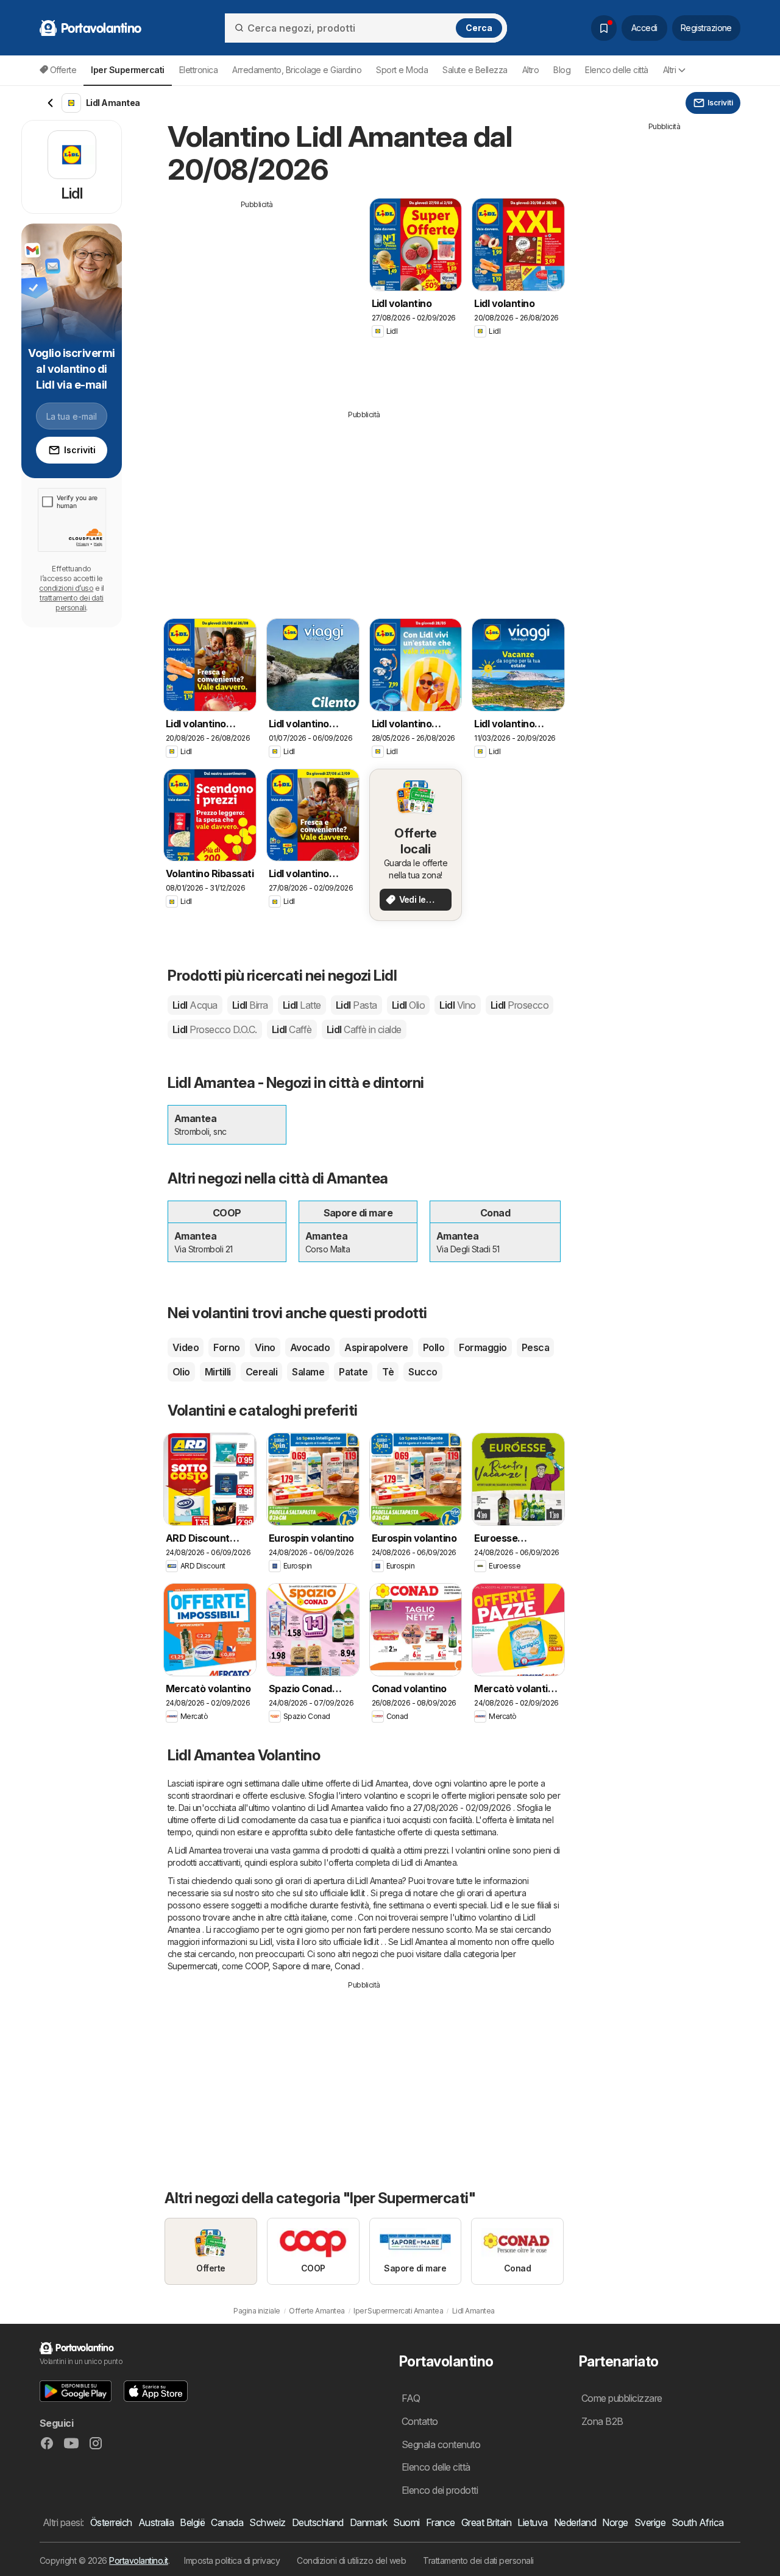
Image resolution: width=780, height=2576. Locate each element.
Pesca (535, 1347)
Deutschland (318, 2522)
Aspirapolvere (376, 1347)
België (192, 2522)
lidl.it (358, 1893)
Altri (669, 70)
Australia (156, 2522)
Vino (265, 1347)
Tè (388, 1372)
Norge (615, 2522)
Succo (423, 1372)
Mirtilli (218, 1372)
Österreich (111, 2522)
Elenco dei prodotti (440, 2490)
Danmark (368, 2522)
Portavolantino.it (138, 2560)
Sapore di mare (301, 1966)
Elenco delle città (617, 70)
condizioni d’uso (66, 588)
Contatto (420, 2421)
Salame (308, 1372)
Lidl (195, 1005)
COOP (257, 1966)
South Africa (698, 2522)
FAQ (411, 2398)
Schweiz (267, 2522)
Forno (226, 1347)
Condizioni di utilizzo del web (351, 2560)
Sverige (650, 2522)
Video (186, 1347)
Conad (347, 1966)
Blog (562, 70)
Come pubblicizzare (622, 2398)
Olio (181, 1372)
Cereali (261, 1372)
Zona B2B (602, 2421)
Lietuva (532, 2522)
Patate (353, 1372)
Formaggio (483, 1347)
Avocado (310, 1347)
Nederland (575, 2522)
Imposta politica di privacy (232, 2560)
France (441, 2522)
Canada (227, 2522)
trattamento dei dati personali (72, 603)
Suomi (406, 2522)
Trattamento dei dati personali (478, 2560)
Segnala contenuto (441, 2444)
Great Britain (486, 2522)
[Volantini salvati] (604, 28)
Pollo (434, 1347)
